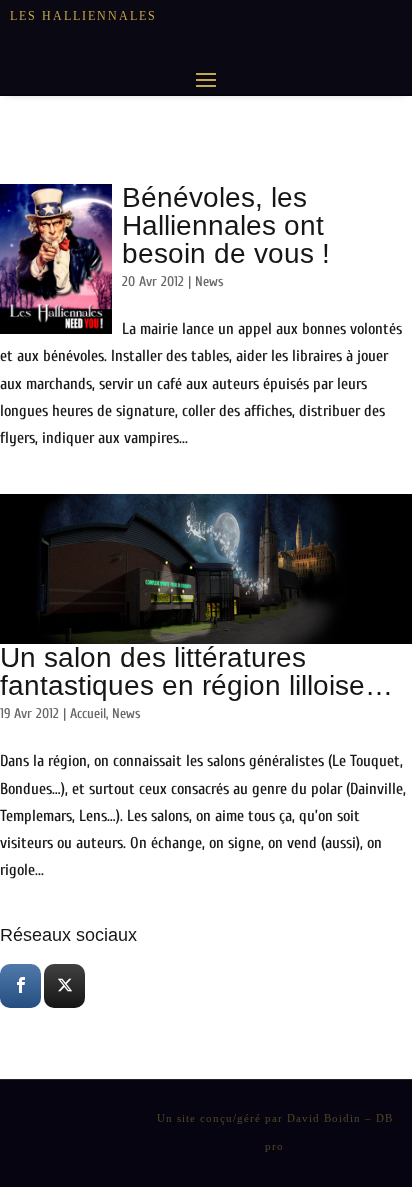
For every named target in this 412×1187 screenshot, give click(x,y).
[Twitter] (64, 986)
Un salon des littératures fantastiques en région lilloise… (196, 671)
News (209, 281)
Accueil (88, 713)
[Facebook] (20, 986)
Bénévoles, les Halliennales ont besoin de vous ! (226, 225)
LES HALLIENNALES (83, 16)
